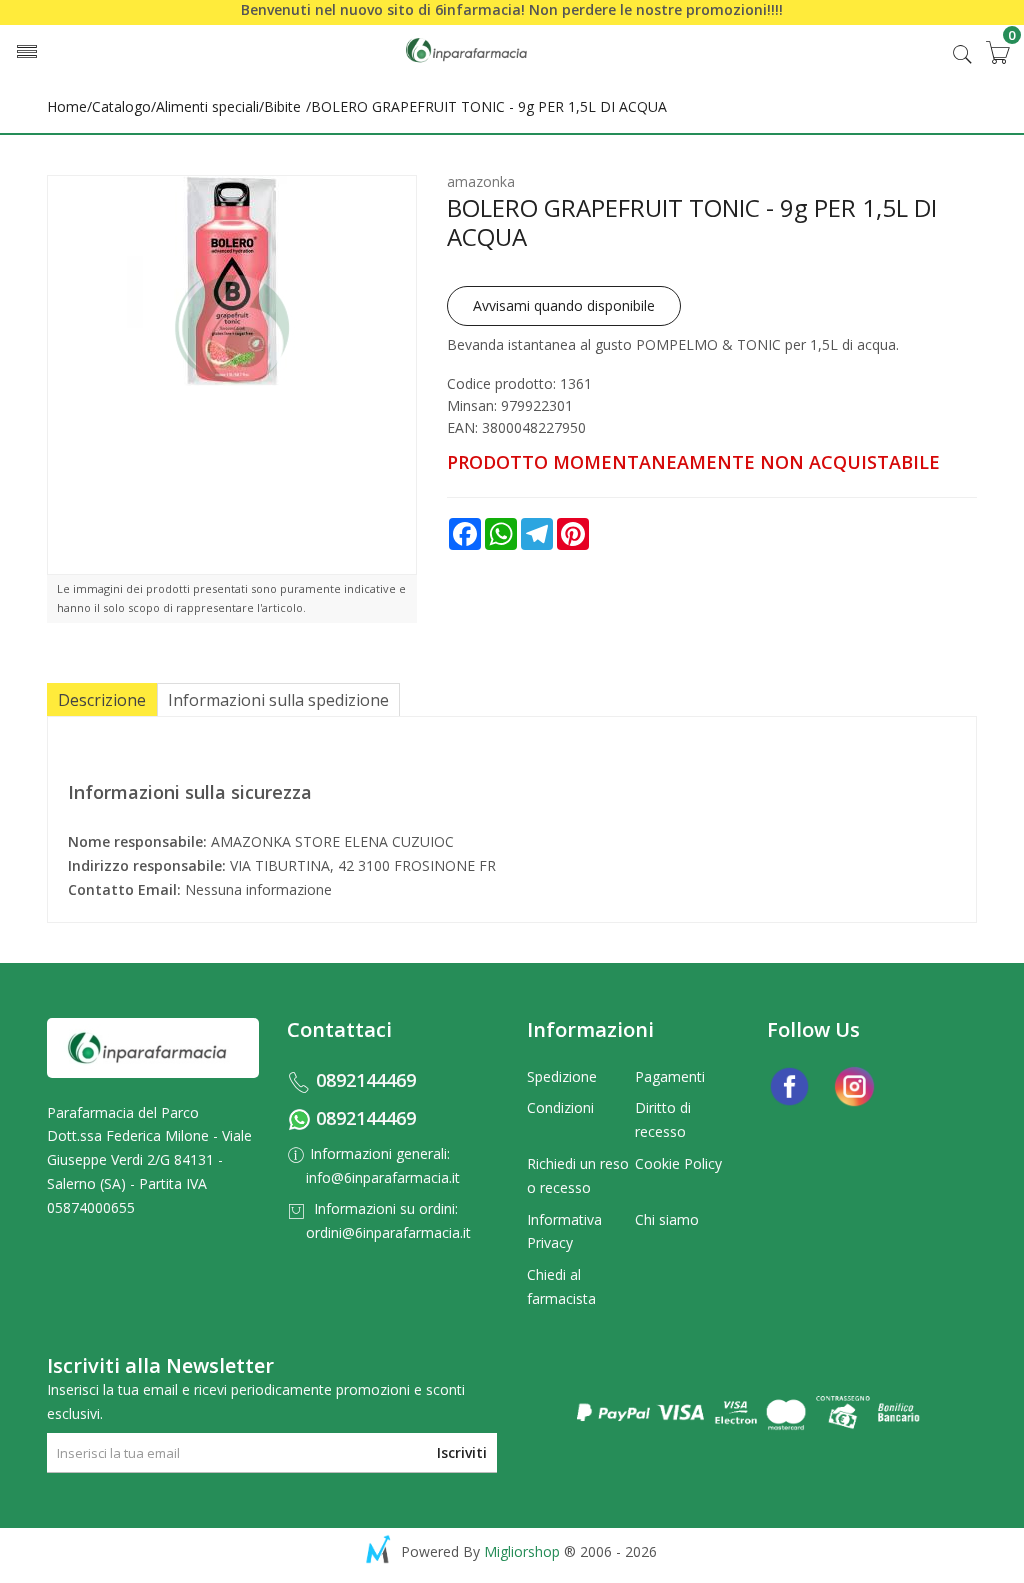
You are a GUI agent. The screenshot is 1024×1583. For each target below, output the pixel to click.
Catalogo (121, 106)
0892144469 (366, 1080)
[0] (997, 52)
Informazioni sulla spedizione (278, 700)
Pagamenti (670, 1076)
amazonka (481, 181)
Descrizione (102, 700)
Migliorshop (522, 1551)
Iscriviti (462, 1452)
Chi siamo (667, 1219)
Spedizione (562, 1076)
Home (67, 106)
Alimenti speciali (207, 106)
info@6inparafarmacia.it (383, 1177)
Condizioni (560, 1107)
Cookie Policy (678, 1163)
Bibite (282, 106)
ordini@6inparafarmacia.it (388, 1232)
